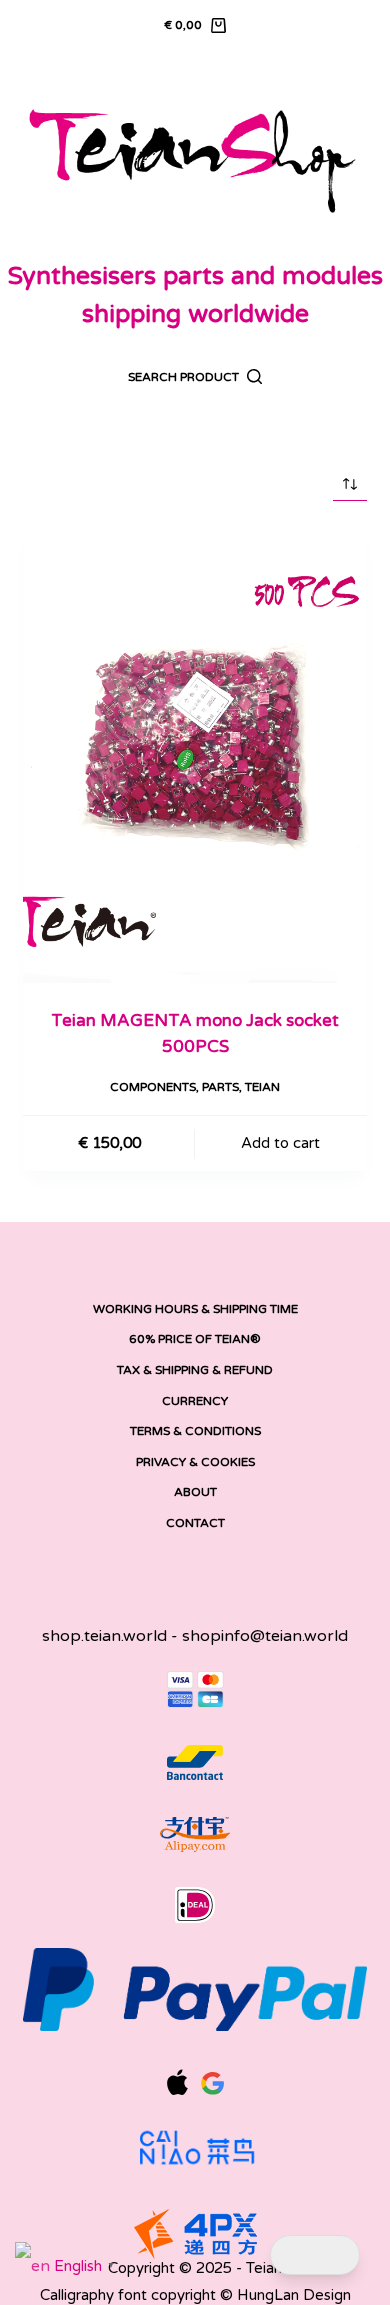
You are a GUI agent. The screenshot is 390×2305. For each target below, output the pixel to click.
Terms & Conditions (195, 1431)
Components (153, 1087)
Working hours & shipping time (195, 1309)
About (195, 1492)
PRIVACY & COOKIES (195, 1462)
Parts (220, 1087)
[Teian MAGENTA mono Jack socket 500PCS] (194, 755)
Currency (195, 1401)
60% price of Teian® (195, 1339)
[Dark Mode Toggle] (315, 2255)
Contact (195, 1523)
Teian (262, 1087)
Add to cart (280, 1143)
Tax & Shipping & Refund (195, 1370)
